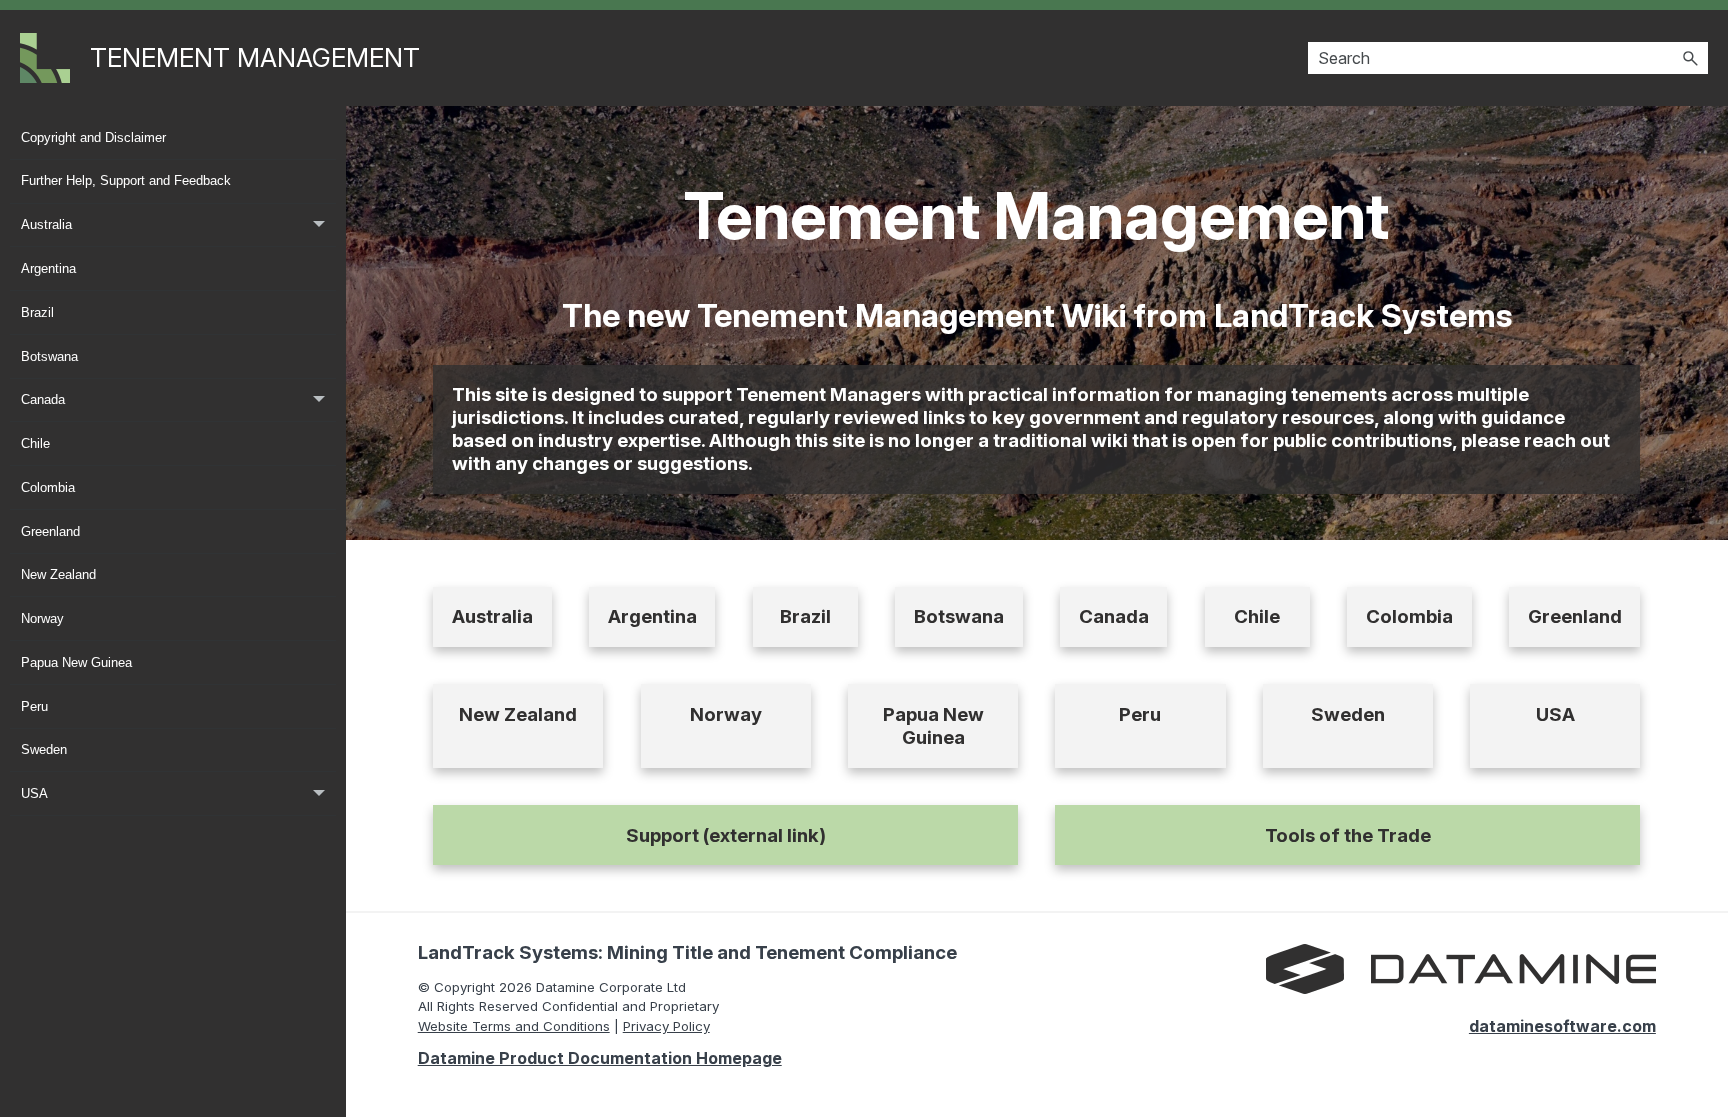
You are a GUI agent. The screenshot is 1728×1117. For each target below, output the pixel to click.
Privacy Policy (666, 1026)
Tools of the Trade (1348, 835)
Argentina (48, 268)
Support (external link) (726, 835)
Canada (43, 399)
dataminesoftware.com (1562, 1026)
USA (34, 793)
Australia (46, 224)
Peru (34, 706)
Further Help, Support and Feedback (126, 180)
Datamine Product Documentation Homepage (600, 1058)
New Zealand (58, 574)
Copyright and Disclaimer (93, 137)
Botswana (49, 356)
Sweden (44, 749)
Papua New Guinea (76, 662)
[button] (1690, 58)
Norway (42, 618)
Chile (35, 443)
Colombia (48, 487)
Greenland (50, 531)
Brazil (37, 312)
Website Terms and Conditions (514, 1026)
